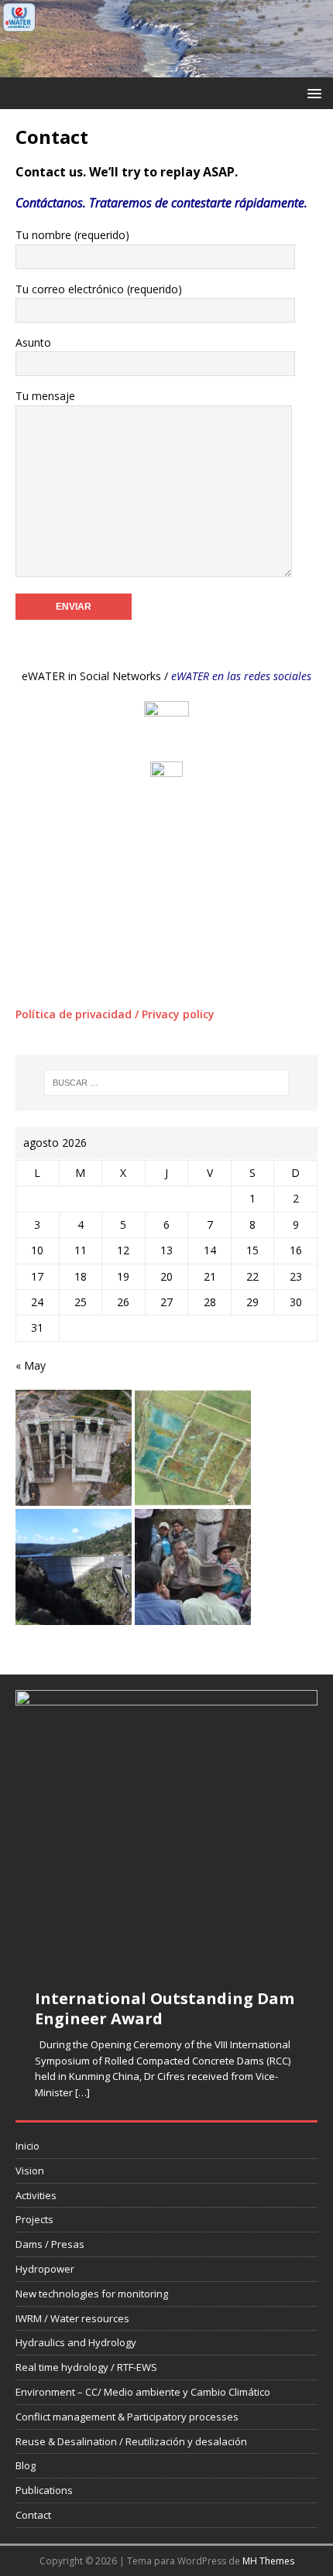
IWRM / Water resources (72, 2318)
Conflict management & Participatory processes (127, 2417)
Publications (44, 2490)
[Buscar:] (167, 1083)
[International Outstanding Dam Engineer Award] (166, 1830)
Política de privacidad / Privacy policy (115, 1014)
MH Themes (268, 2561)
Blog (26, 2465)
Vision (30, 2171)
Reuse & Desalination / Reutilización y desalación (131, 2441)
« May (31, 1365)
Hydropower (45, 2269)
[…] (82, 2092)
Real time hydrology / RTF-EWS (86, 2367)
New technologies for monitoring (92, 2294)
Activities (36, 2195)
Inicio (27, 2146)
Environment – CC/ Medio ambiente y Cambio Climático (143, 2392)
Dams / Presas (50, 2244)
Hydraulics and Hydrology (76, 2342)
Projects (34, 2219)
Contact (33, 2515)
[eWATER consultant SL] (166, 68)
